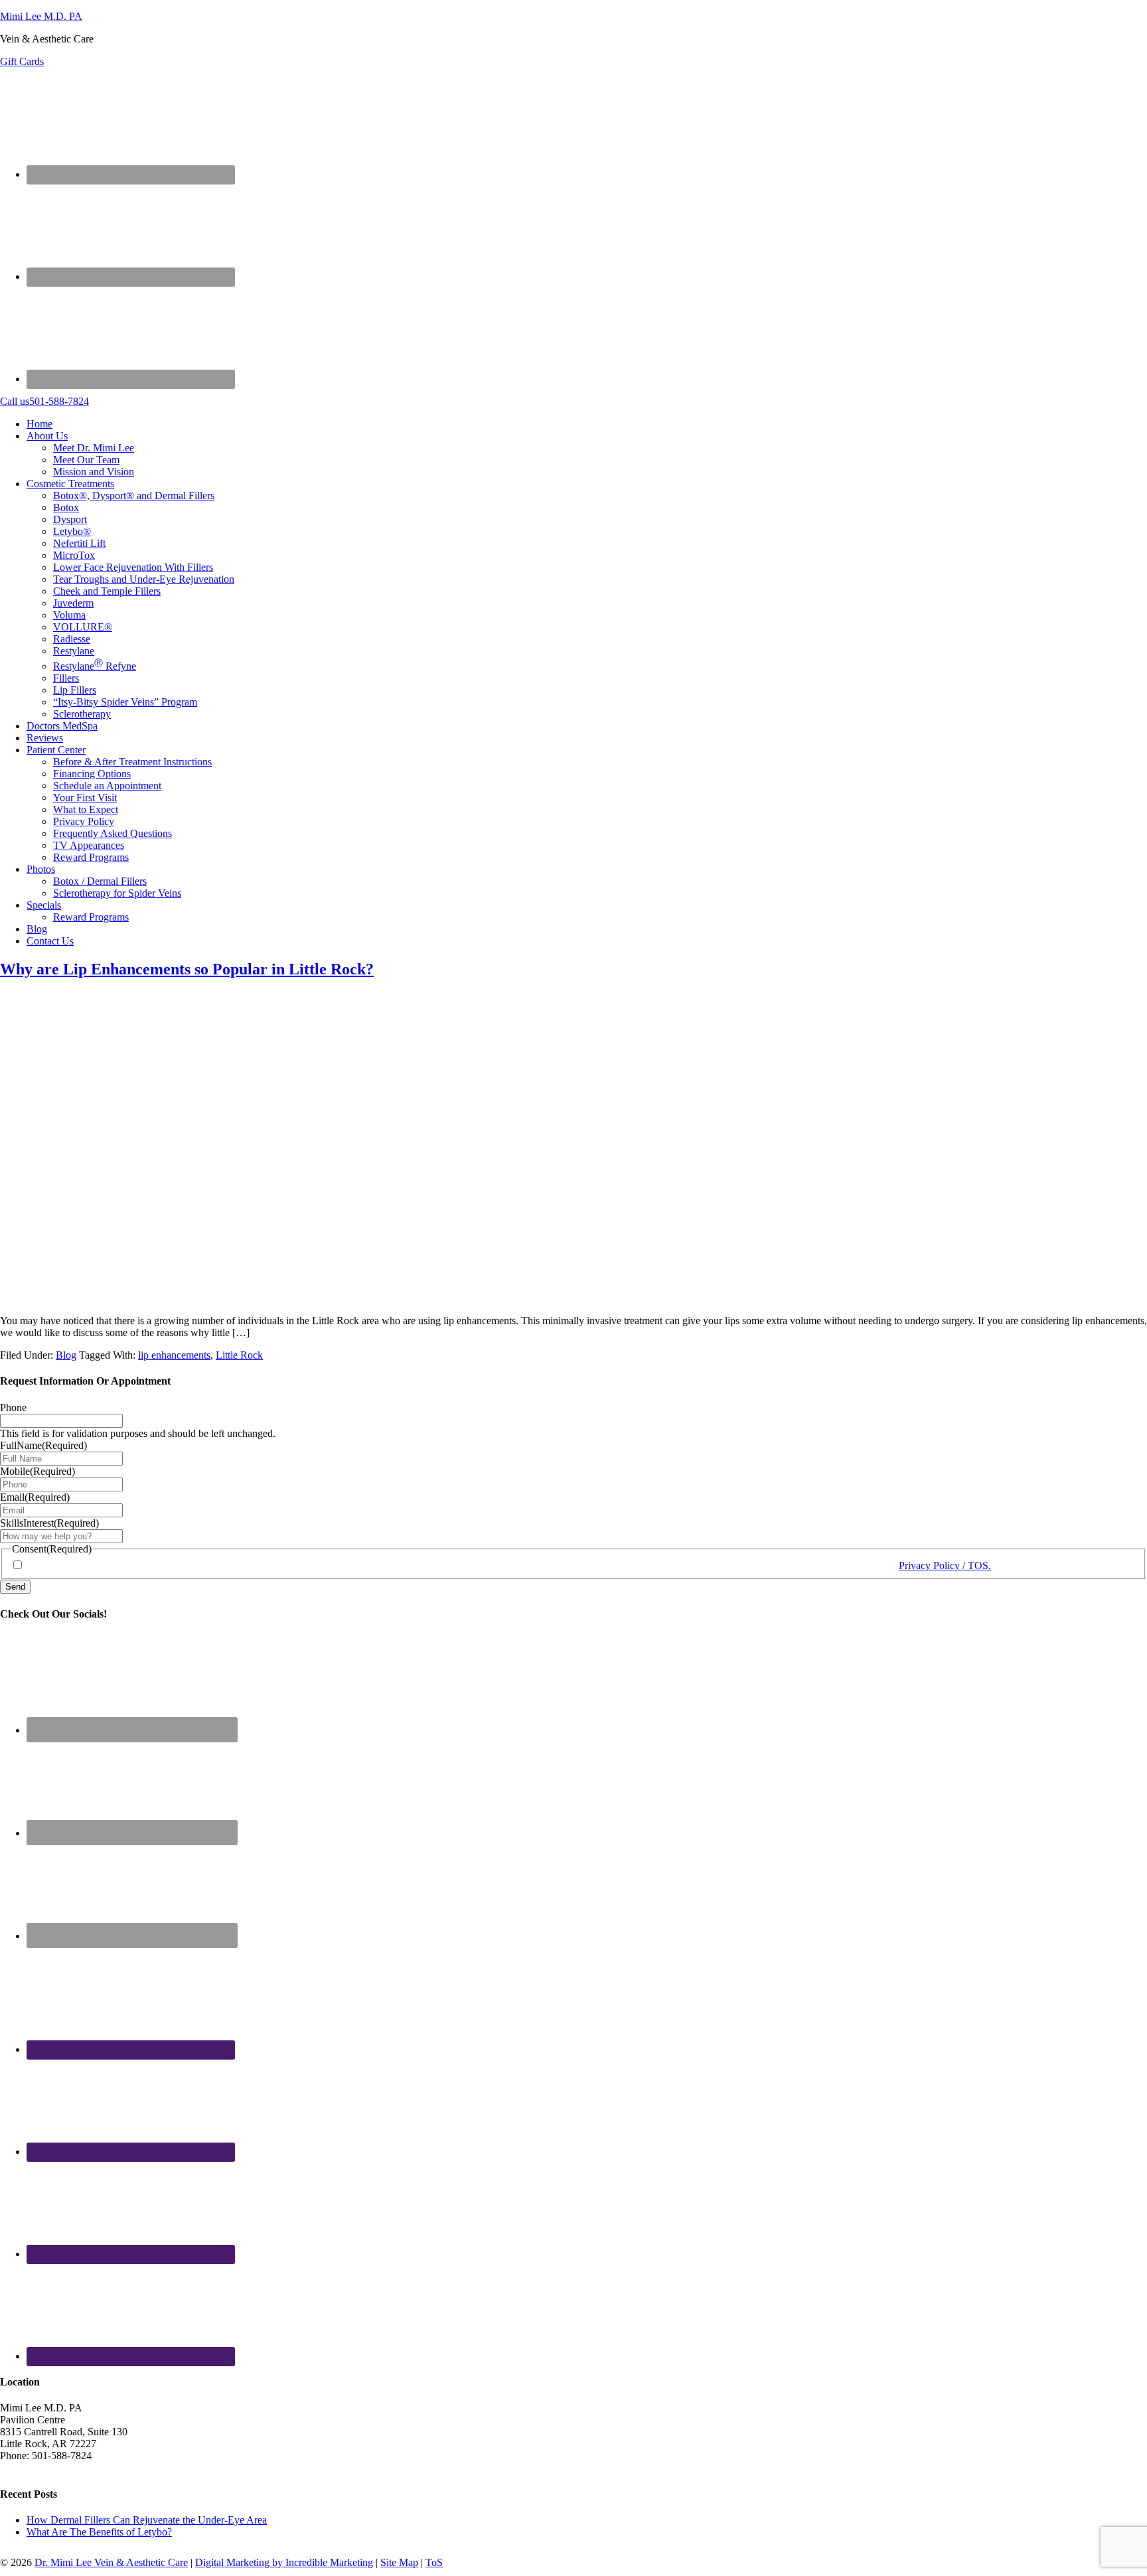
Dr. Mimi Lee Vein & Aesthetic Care (111, 2562)
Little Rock (239, 1355)
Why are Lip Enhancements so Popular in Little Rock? (187, 969)
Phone (13, 1407)
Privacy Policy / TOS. (945, 1565)
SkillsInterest (49, 1523)
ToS (434, 2562)
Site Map (399, 2562)
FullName (43, 1445)
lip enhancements (174, 1355)
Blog (66, 1355)
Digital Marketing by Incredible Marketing (284, 2562)
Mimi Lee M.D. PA (41, 16)
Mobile (38, 1471)
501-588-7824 (44, 401)
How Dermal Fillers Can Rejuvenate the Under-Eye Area (147, 2520)
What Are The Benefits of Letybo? (99, 2532)
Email (35, 1497)
